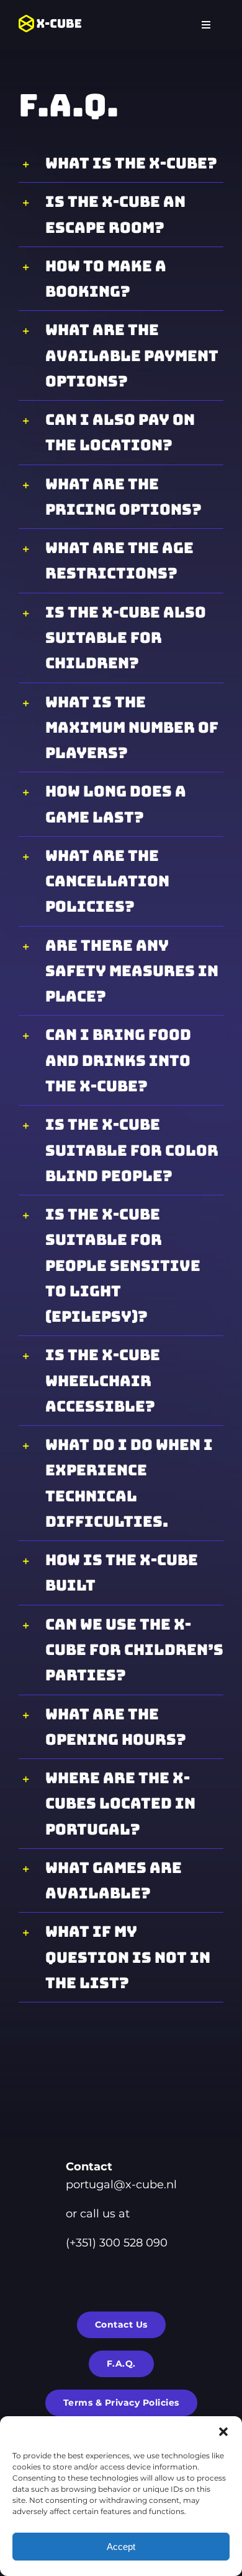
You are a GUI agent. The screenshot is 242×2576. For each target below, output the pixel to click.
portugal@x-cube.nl (121, 2185)
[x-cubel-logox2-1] (50, 20)
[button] (223, 2432)
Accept (121, 2547)
